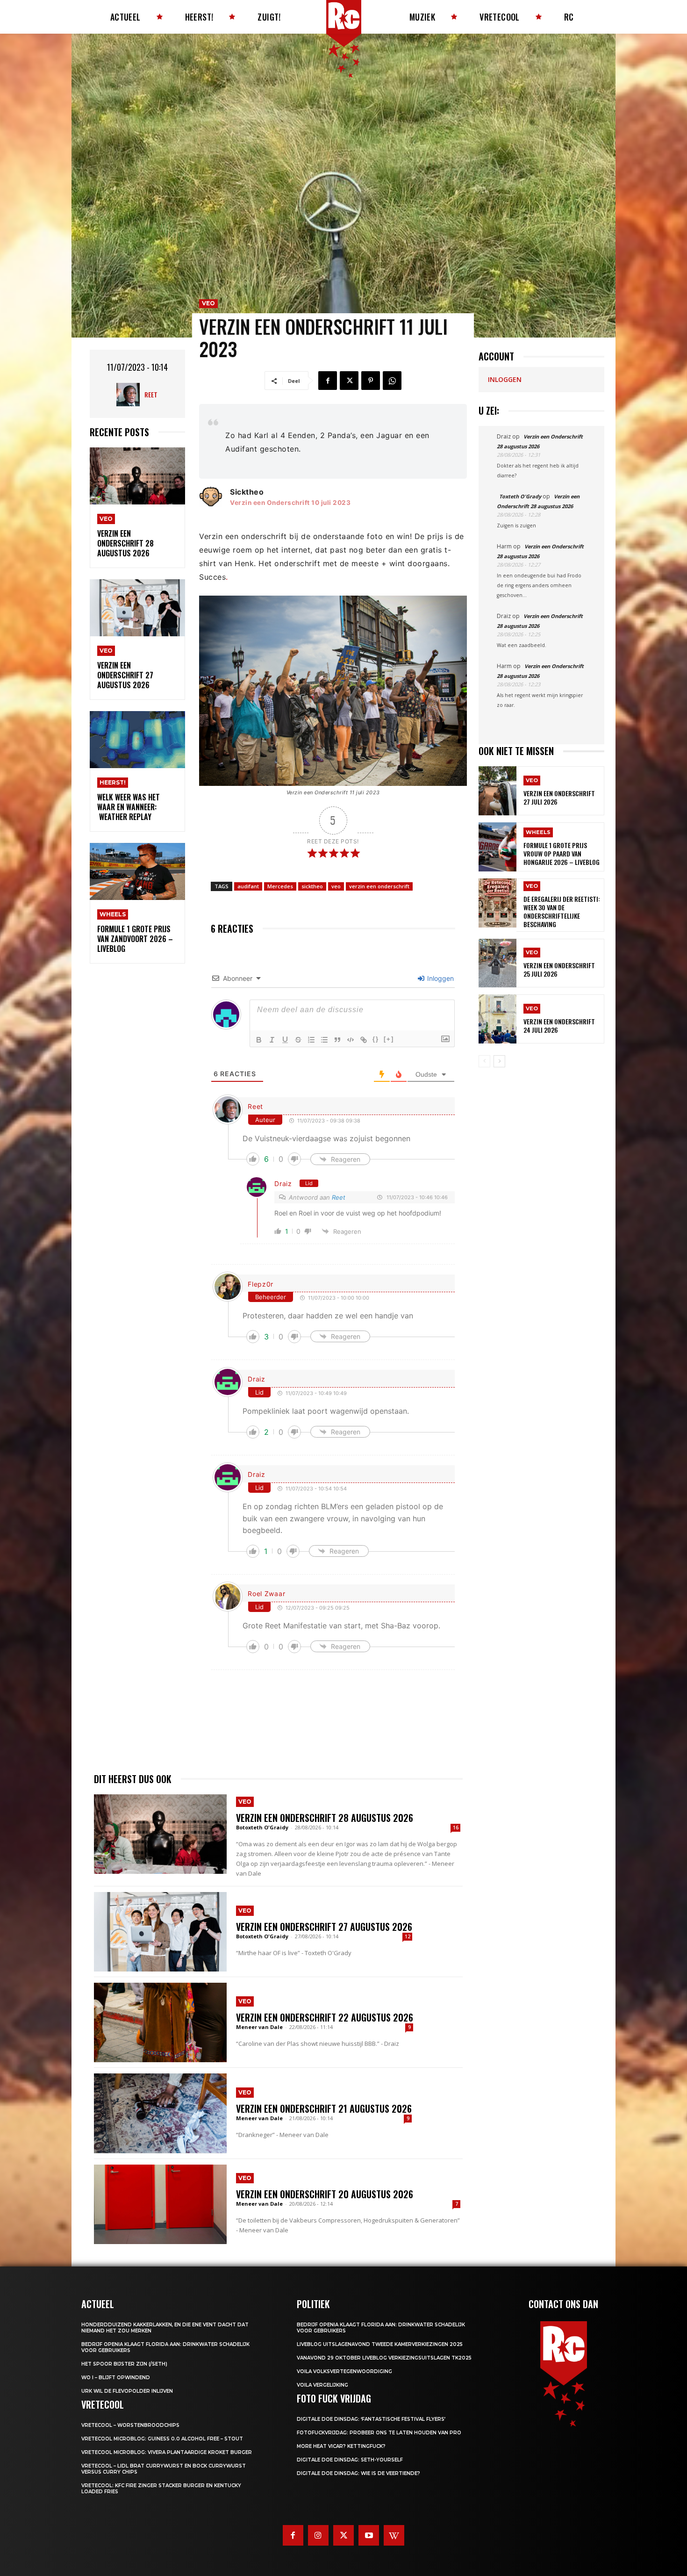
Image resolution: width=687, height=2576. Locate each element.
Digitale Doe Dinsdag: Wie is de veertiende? (358, 2473)
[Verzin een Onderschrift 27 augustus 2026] (137, 608)
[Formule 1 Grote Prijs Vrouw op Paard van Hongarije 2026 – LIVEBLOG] (497, 847)
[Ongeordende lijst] (324, 1040)
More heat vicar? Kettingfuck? (341, 2446)
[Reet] (130, 395)
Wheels (113, 914)
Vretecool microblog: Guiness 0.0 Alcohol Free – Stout (162, 2439)
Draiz (283, 1184)
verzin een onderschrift (379, 886)
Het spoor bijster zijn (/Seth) (124, 2364)
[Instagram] (318, 2535)
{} (376, 1039)
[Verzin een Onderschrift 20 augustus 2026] (160, 2204)
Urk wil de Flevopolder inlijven (127, 2391)
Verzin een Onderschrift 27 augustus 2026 (125, 675)
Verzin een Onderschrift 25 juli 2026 (559, 969)
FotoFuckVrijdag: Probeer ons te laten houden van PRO (379, 2433)
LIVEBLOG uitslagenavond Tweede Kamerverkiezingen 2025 (380, 2344)
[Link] (364, 1040)
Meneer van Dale (259, 2027)
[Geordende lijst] (311, 1040)
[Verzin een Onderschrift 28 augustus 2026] (137, 476)
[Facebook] (328, 381)
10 (315, 503)
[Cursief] (272, 1040)
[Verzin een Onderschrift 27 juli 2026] (497, 791)
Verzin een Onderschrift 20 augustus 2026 (325, 2194)
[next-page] (499, 1061)
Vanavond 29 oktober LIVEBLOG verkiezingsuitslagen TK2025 (384, 2358)
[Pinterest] (371, 381)
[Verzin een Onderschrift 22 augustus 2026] (160, 2022)
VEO (106, 519)
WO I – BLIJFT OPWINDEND (116, 2378)
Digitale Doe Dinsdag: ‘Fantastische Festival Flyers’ (371, 2419)
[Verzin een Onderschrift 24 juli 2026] (497, 1019)
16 (456, 1828)
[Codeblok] (351, 1040)
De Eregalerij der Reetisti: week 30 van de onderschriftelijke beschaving (562, 912)
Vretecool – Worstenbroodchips (130, 2425)
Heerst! (113, 782)
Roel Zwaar (266, 1594)
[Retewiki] (394, 2535)
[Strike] (298, 1040)
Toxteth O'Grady (520, 496)
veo (336, 886)
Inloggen (440, 978)
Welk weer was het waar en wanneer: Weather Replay (129, 807)
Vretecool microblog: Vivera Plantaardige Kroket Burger (167, 2452)
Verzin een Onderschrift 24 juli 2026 (559, 1025)
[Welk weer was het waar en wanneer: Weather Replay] (137, 740)
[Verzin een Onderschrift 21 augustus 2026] (160, 2113)
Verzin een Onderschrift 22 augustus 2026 (325, 2017)
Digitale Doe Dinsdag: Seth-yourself (350, 2460)
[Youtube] (369, 2535)
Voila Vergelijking (322, 2385)
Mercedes (280, 886)
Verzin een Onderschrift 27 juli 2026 (559, 797)
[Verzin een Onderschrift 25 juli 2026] (497, 963)
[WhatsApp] (392, 381)
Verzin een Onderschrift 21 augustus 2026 (324, 2108)
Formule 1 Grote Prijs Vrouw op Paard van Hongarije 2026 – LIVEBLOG (562, 853)
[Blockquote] (337, 1040)
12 (408, 1936)
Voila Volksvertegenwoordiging (344, 2371)
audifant (248, 886)
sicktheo (312, 886)
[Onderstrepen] (285, 1040)
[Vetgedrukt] (259, 1040)
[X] (349, 381)
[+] (389, 1039)
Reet (151, 394)
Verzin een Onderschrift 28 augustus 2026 (125, 543)
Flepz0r (261, 1284)
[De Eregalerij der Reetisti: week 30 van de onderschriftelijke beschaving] (497, 903)
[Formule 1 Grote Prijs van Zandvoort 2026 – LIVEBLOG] (137, 872)
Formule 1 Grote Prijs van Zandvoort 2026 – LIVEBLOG (135, 939)
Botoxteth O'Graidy (262, 1827)
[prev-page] (484, 1061)
